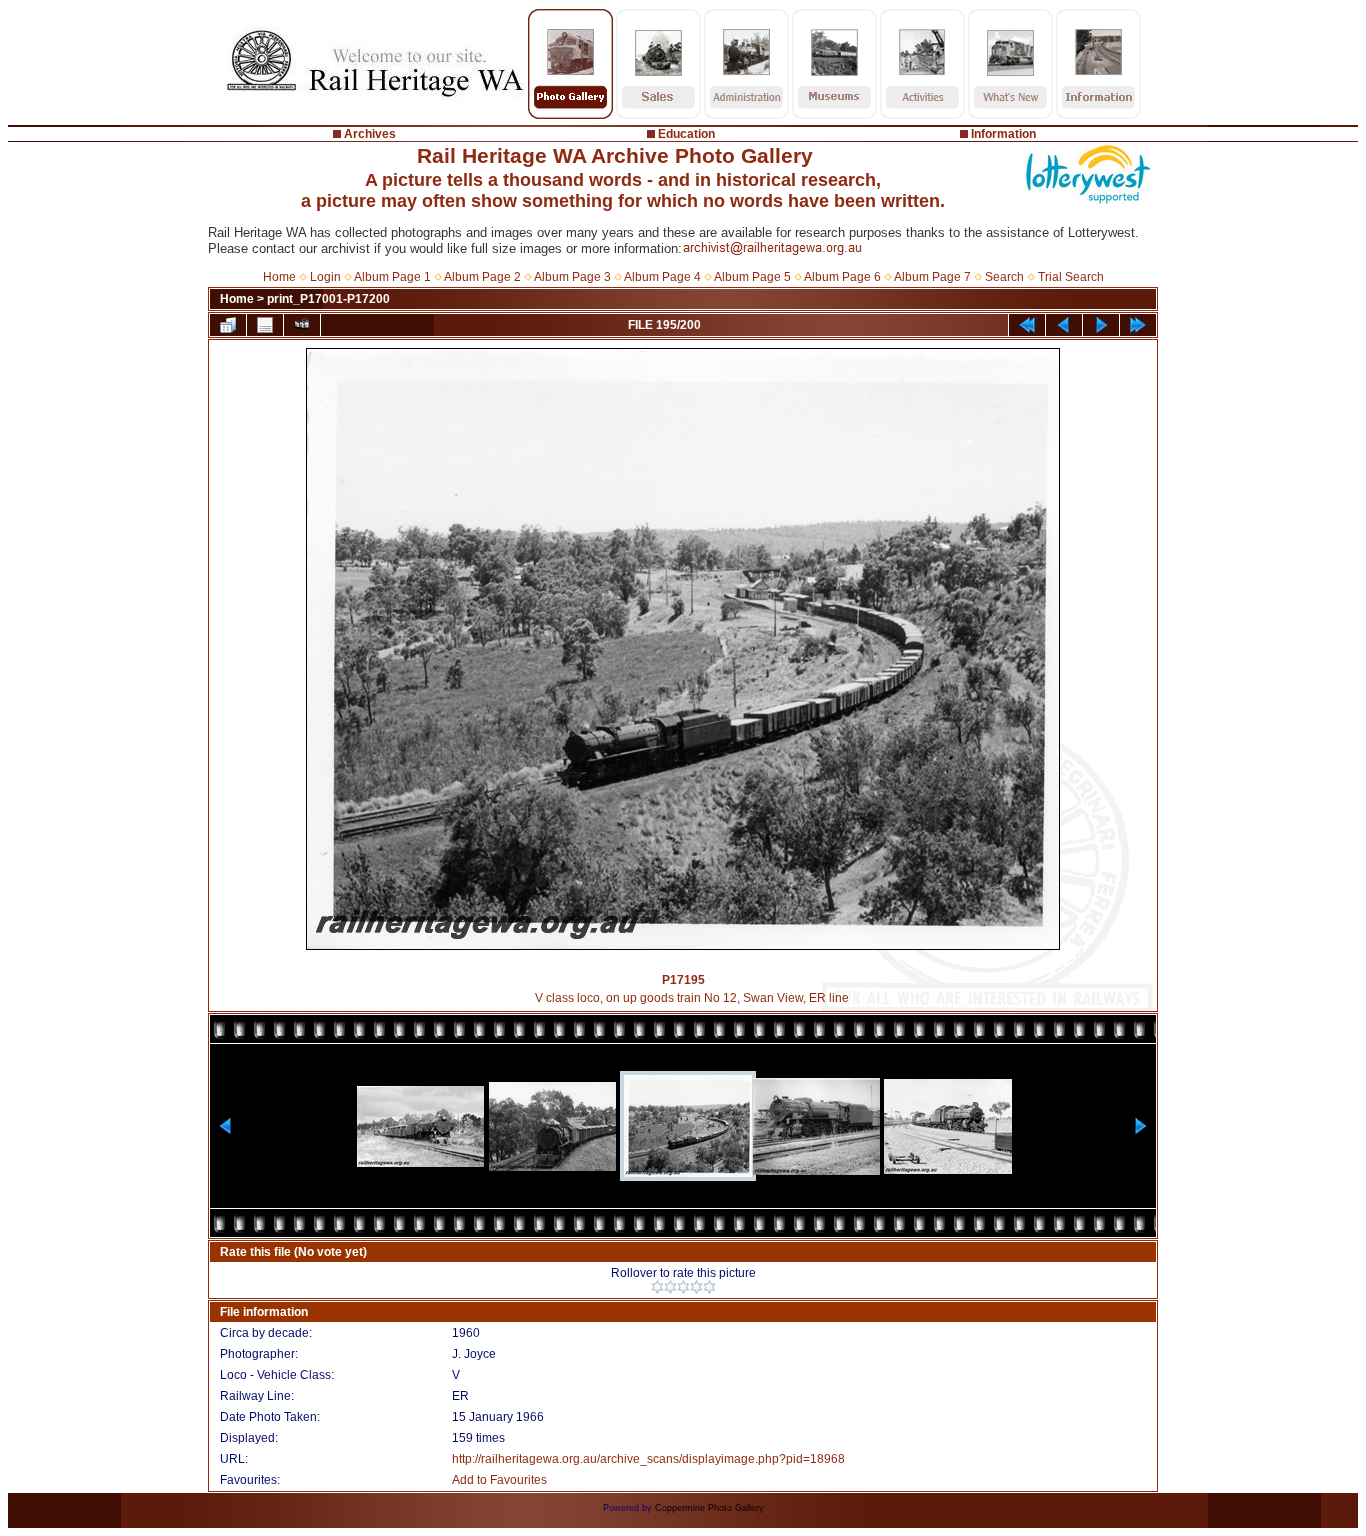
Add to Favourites (499, 1480)
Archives (370, 134)
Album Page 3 (572, 277)
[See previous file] (1064, 325)
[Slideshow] (302, 325)
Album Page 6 (842, 277)
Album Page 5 (752, 277)
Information (1003, 134)
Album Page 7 (932, 277)
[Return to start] (1027, 325)
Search (1004, 277)
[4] (696, 1287)
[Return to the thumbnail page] (228, 325)
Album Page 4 (662, 277)
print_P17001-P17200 (328, 299)
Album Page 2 (482, 277)
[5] (709, 1287)
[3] (683, 1287)
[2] (670, 1287)
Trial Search (1071, 277)
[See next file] (1101, 325)
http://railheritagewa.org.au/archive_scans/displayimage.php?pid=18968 (648, 1459)
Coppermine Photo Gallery (709, 1508)
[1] (657, 1287)
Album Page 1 (392, 277)
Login (325, 277)
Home (279, 277)
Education (686, 134)
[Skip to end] (1138, 325)
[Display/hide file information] (265, 325)
